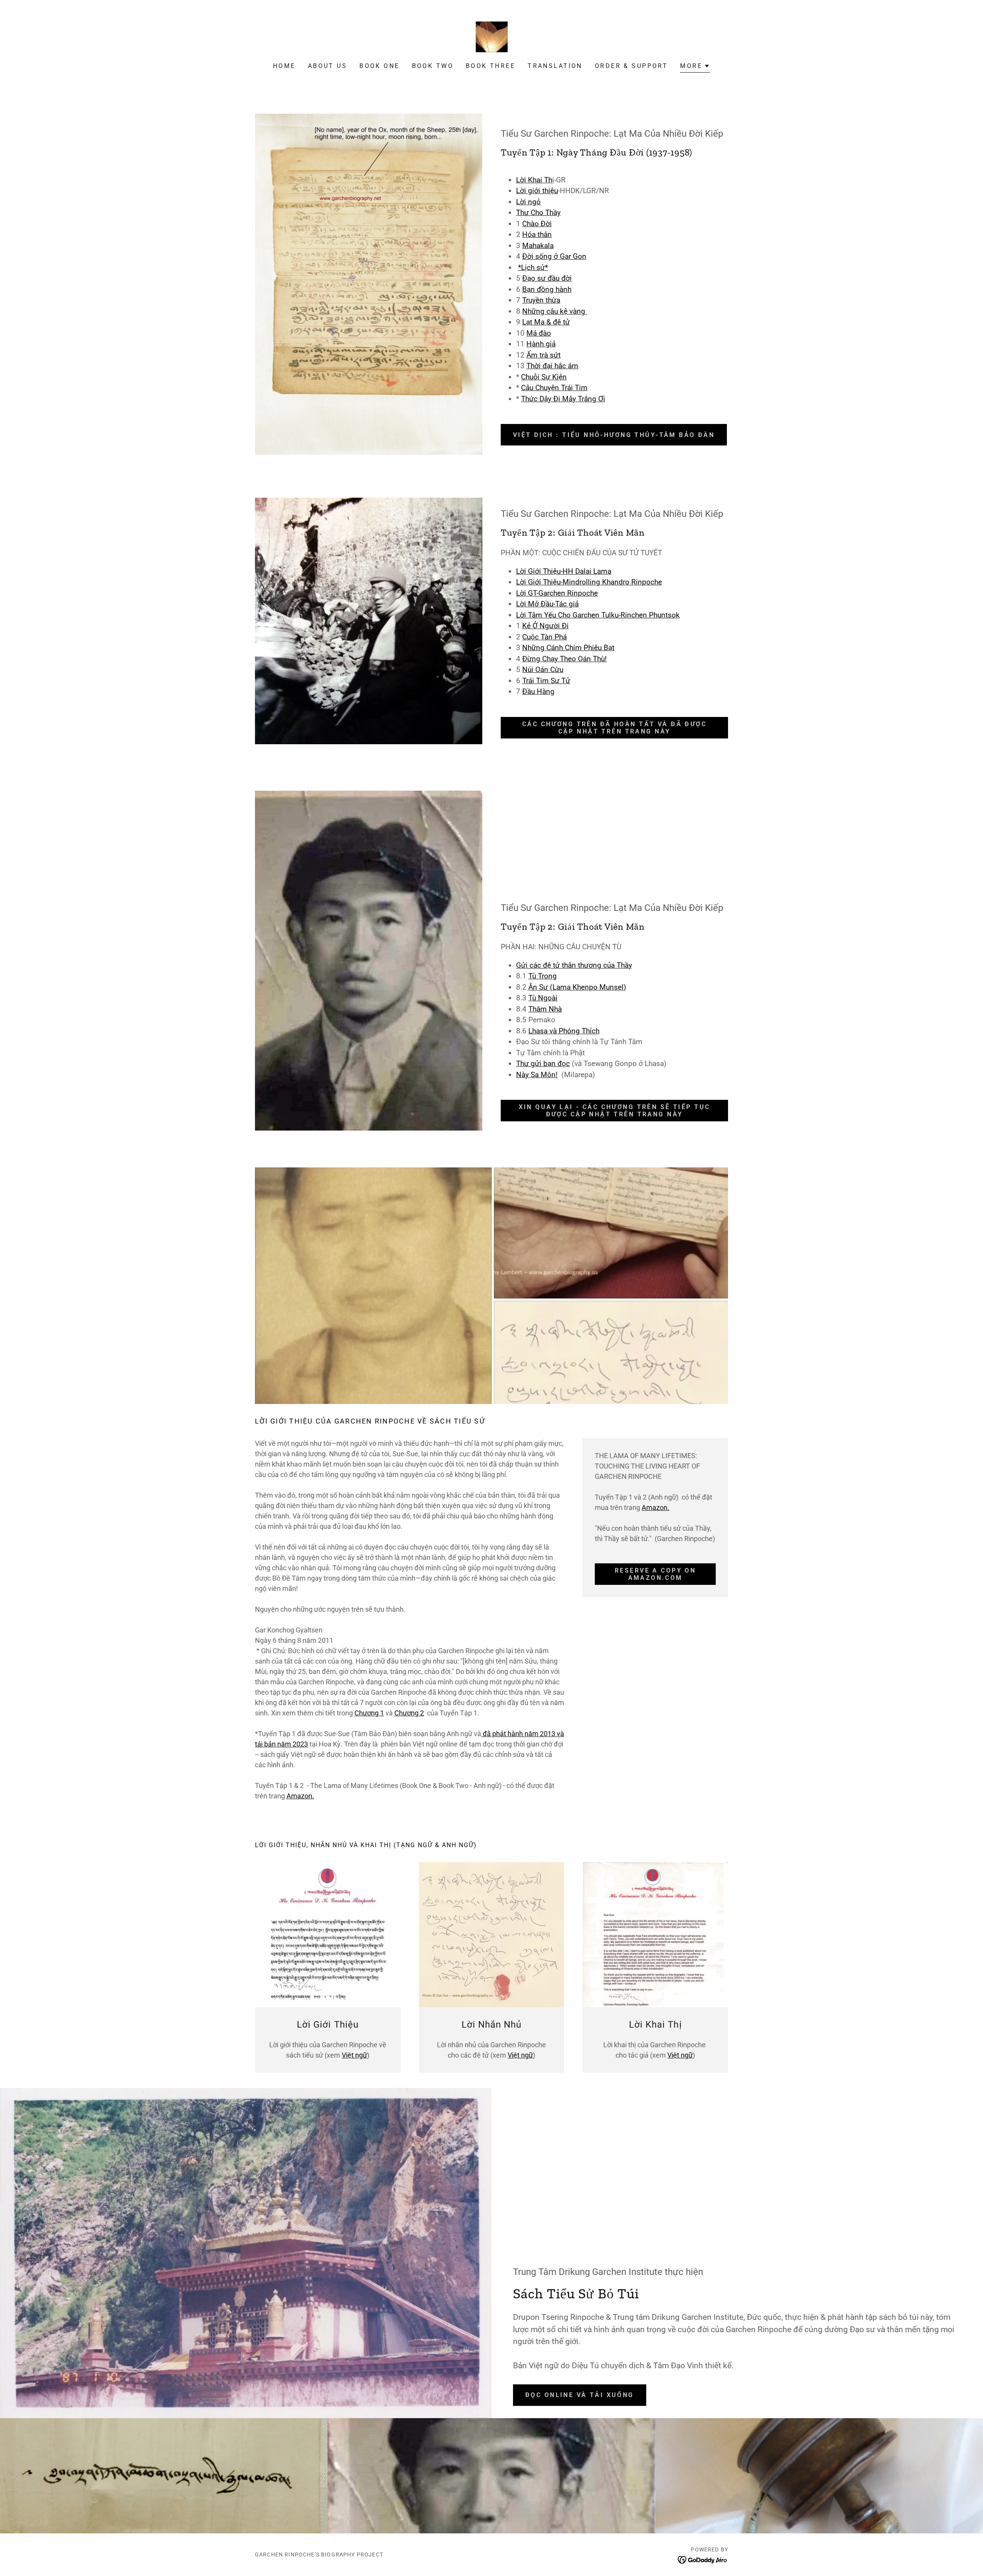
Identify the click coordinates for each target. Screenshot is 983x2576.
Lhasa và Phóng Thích (564, 1031)
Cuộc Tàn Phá (544, 637)
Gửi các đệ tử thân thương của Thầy (574, 965)
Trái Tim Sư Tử (546, 681)
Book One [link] (379, 66)
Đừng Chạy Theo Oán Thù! (564, 659)
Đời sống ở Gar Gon (554, 256)
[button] (695, 67)
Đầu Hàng (538, 691)
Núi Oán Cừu (543, 670)
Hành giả (541, 344)
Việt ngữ (354, 2055)
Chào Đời (537, 224)
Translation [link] (555, 66)
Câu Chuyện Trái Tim (554, 388)
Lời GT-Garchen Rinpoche (557, 593)
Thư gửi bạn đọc (543, 1064)
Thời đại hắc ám (552, 366)
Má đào (539, 333)
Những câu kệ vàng (555, 311)
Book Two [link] (433, 66)
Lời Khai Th (534, 180)
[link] (491, 36)
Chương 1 (369, 1713)
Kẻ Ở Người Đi (545, 626)
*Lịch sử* (533, 267)
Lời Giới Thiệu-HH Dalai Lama (564, 571)
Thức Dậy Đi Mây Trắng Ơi (563, 399)
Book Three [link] (491, 66)
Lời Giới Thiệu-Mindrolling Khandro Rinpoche (589, 582)
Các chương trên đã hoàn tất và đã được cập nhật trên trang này (614, 728)
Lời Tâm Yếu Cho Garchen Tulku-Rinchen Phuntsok (598, 615)
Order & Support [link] (631, 66)
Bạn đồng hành (547, 289)
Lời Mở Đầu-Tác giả (547, 604)
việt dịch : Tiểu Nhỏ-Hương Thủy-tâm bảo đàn (614, 435)
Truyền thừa (541, 300)
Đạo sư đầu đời (547, 278)
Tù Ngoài (543, 998)
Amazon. (300, 1796)
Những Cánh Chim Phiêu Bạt (568, 648)
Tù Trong (543, 976)
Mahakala (538, 246)
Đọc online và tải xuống (580, 2395)
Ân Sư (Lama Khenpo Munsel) (577, 987)
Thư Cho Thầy (538, 213)
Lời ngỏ (528, 202)
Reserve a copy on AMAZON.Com (655, 1574)
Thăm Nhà (545, 1009)
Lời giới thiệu (537, 191)
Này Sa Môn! (537, 1075)
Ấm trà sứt (544, 355)
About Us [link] (328, 66)
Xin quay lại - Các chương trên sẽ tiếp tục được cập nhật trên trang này (615, 1111)
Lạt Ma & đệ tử (546, 322)
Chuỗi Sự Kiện (544, 377)
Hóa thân (537, 234)
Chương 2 (409, 1713)
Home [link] (284, 66)
